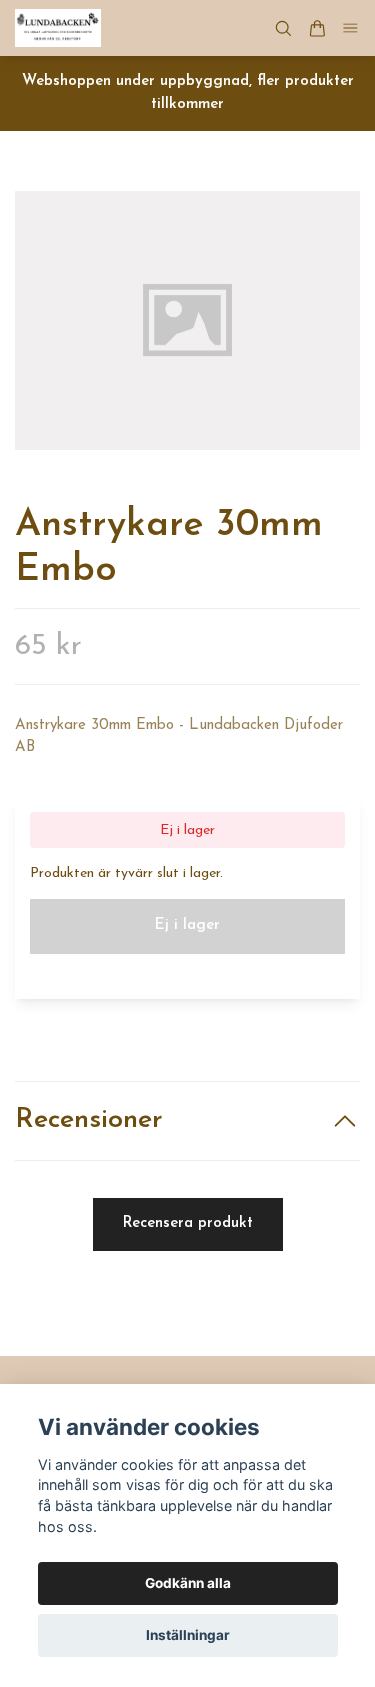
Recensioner (89, 1120)
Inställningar (188, 1635)
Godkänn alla (188, 1583)
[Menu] (351, 28)
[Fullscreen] (187, 320)
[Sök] (283, 28)
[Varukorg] (317, 28)
